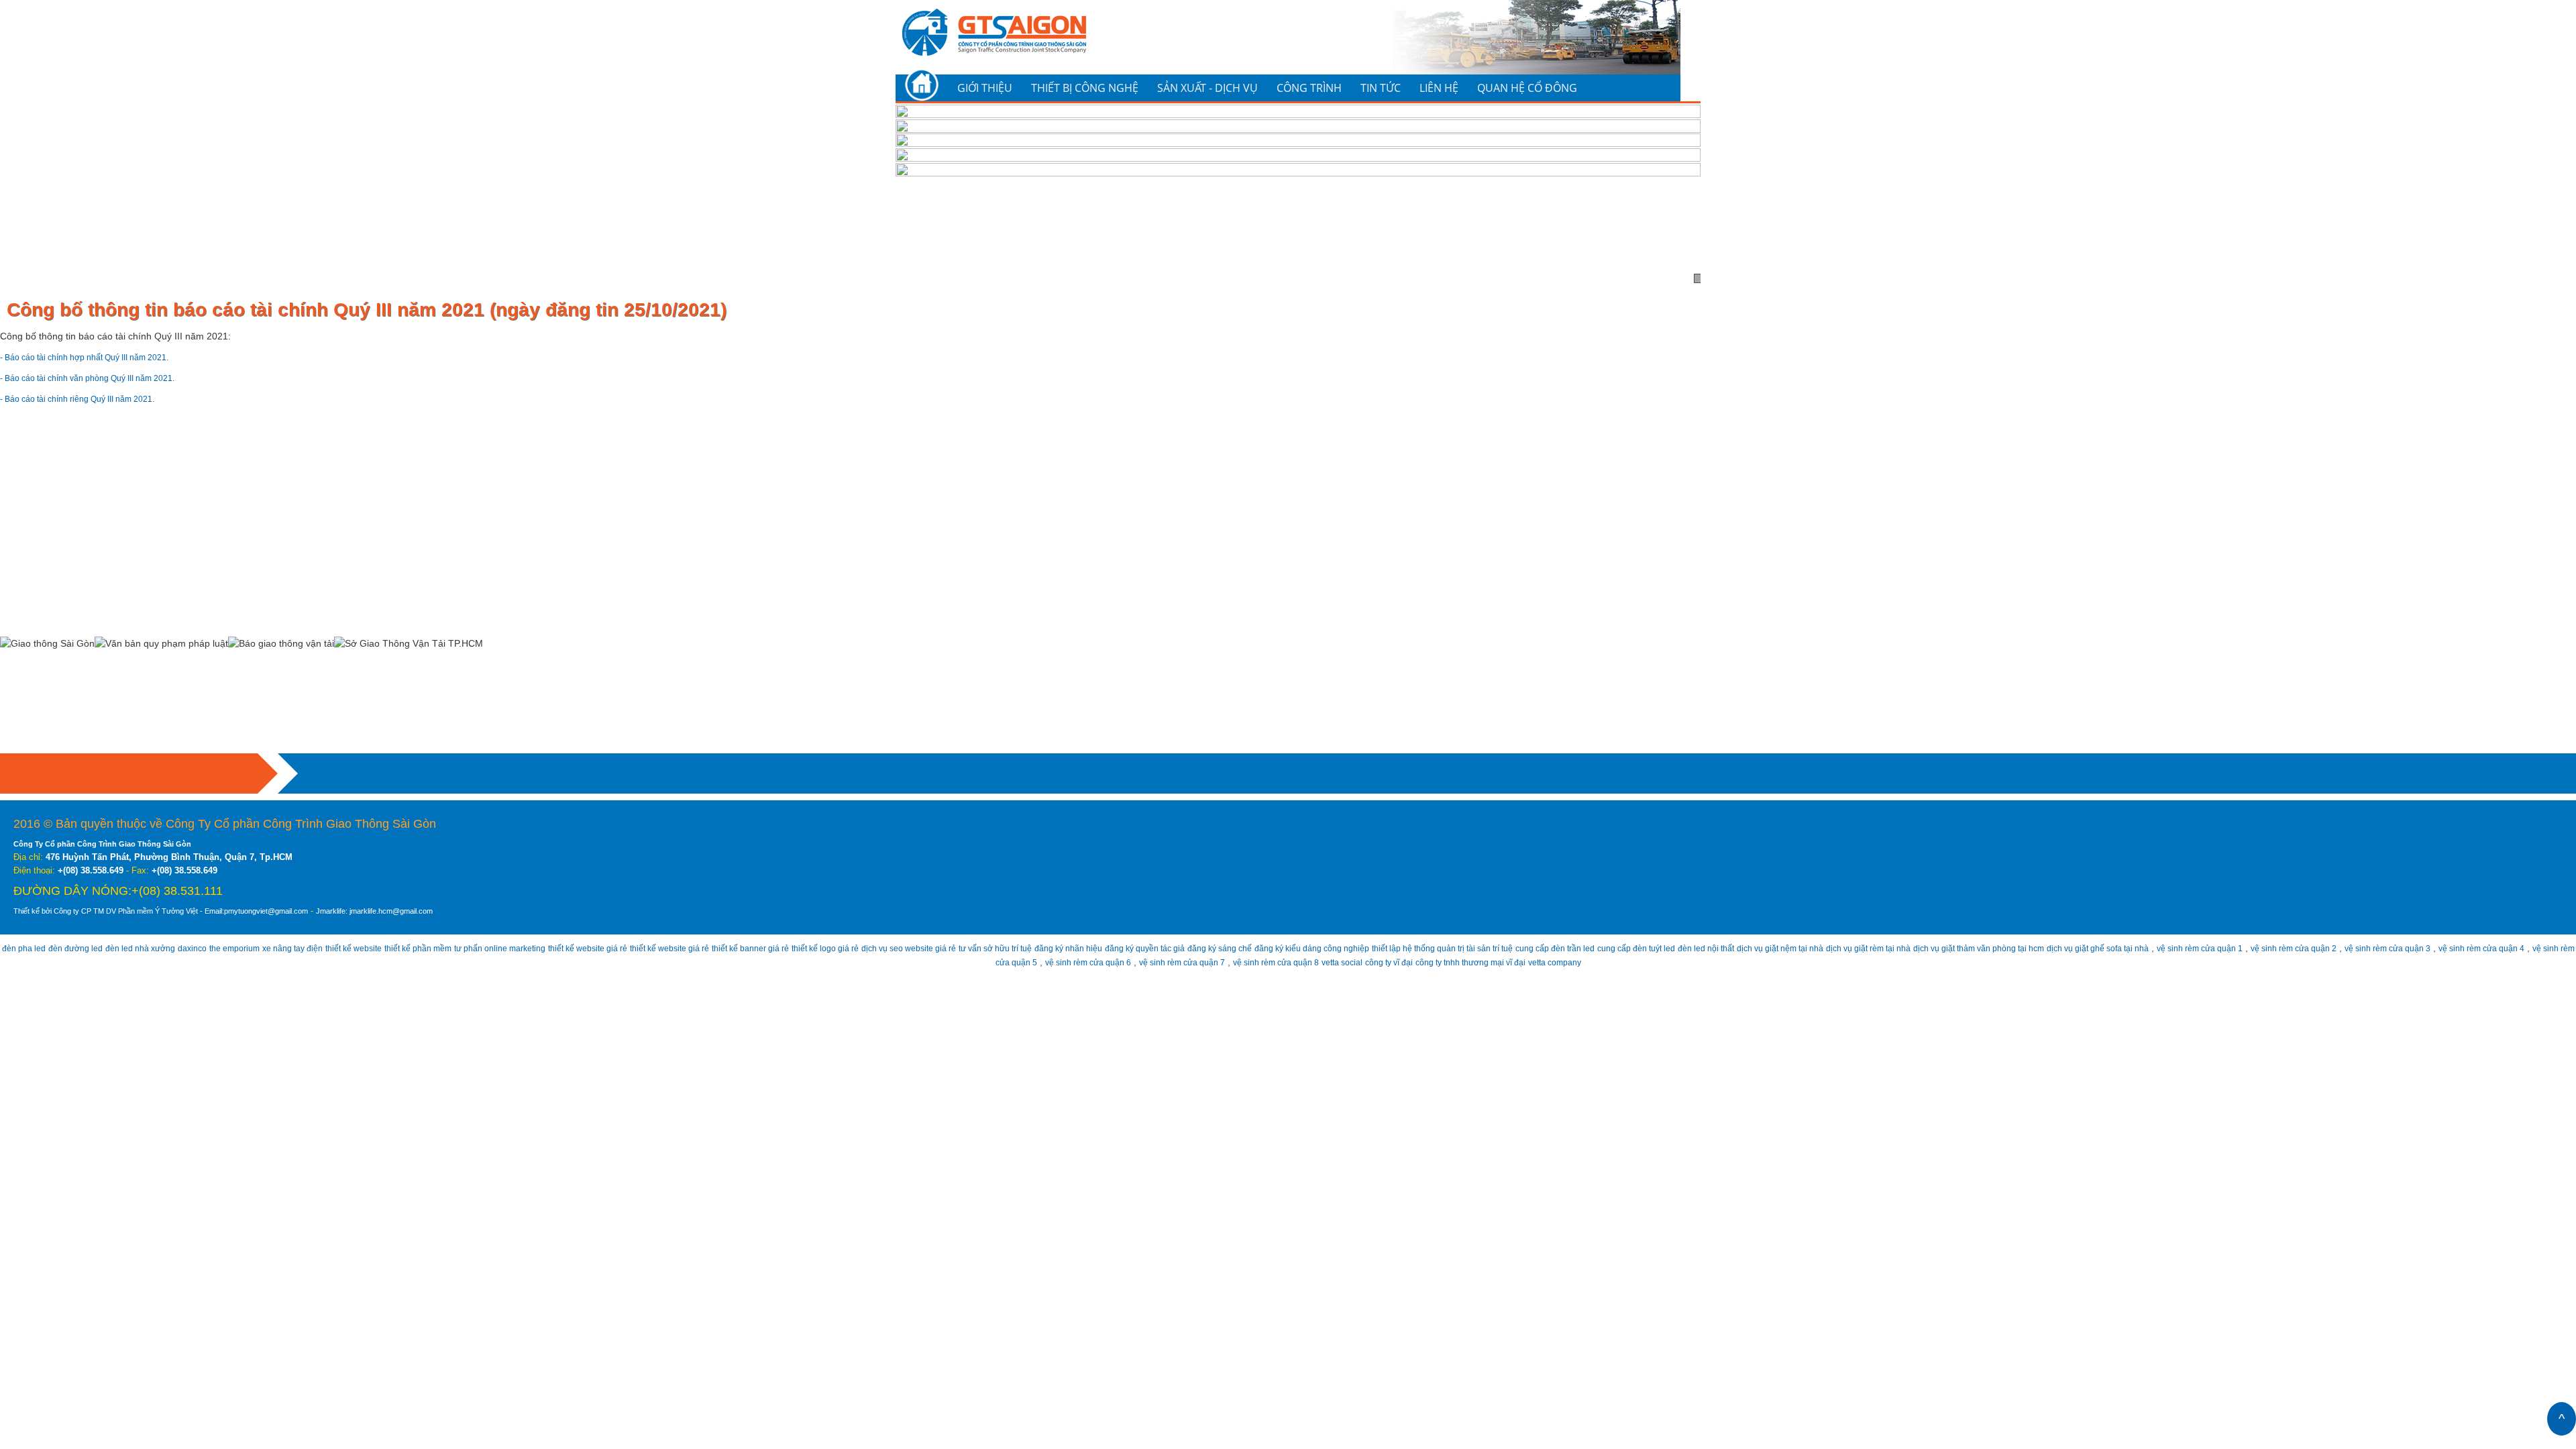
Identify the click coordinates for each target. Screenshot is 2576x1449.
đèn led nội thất (1982, 948)
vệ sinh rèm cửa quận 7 (1371, 962)
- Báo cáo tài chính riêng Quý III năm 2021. (92, 398)
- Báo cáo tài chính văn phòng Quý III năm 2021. (103, 378)
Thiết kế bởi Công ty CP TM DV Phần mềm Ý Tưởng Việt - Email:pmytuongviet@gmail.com (194, 911)
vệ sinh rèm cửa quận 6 (1263, 962)
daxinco (219, 948)
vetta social (1557, 962)
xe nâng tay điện (335, 948)
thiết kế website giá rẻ (678, 948)
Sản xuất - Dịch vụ (1207, 88)
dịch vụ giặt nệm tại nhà (2068, 948)
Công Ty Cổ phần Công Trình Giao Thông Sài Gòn (118, 844)
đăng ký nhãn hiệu (1239, 948)
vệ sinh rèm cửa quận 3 (936, 962)
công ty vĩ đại (1611, 962)
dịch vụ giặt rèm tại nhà (2171, 948)
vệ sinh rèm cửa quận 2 (828, 962)
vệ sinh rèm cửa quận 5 (1154, 962)
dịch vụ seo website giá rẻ (1052, 948)
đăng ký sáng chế (1414, 948)
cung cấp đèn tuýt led (1900, 948)
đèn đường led (86, 948)
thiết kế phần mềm (481, 948)
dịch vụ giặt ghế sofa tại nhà (2439, 948)
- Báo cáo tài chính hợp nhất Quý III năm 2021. (100, 357)
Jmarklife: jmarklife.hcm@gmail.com (453, 911)
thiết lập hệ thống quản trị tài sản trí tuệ (1673, 948)
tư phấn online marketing (576, 948)
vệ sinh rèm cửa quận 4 (1045, 962)
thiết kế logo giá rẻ (955, 948)
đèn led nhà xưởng (160, 948)
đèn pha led (26, 948)
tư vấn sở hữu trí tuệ (1153, 948)
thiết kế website (406, 948)
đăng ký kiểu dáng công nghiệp (1521, 948)
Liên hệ (1439, 88)
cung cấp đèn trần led (1806, 948)
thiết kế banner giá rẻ (868, 948)
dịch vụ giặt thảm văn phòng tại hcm (2300, 948)
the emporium (268, 948)
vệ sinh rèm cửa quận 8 (1480, 962)
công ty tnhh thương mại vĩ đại (1707, 962)
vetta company (1806, 962)
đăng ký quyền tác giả (1327, 948)
